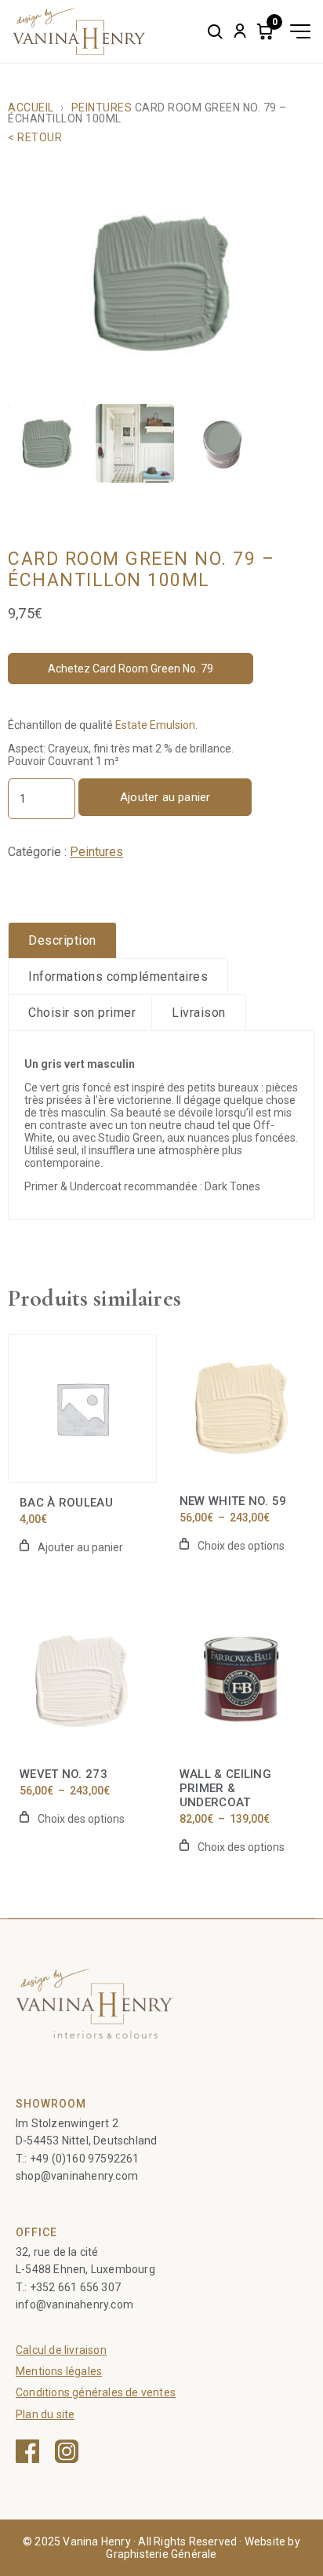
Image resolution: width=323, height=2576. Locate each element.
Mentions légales (59, 2371)
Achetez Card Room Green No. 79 (131, 669)
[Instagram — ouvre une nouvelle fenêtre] (67, 2451)
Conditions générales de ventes (96, 2392)
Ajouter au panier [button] (80, 1547)
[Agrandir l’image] (161, 283)
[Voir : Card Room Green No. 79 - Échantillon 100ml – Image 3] (223, 443)
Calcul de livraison (61, 2350)
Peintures (102, 107)
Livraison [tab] (199, 1013)
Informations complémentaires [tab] (118, 976)
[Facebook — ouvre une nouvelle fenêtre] (27, 2451)
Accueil (31, 107)
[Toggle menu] (300, 31)
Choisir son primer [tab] (82, 1013)
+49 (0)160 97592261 (85, 2159)
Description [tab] (62, 940)
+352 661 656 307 (75, 2287)
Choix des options (241, 1546)
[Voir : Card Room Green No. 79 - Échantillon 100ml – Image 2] (135, 443)
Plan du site (45, 2414)
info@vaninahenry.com (74, 2305)
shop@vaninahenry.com (77, 2176)
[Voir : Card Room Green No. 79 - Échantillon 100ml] (47, 443)
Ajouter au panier (165, 797)
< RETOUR (35, 137)
